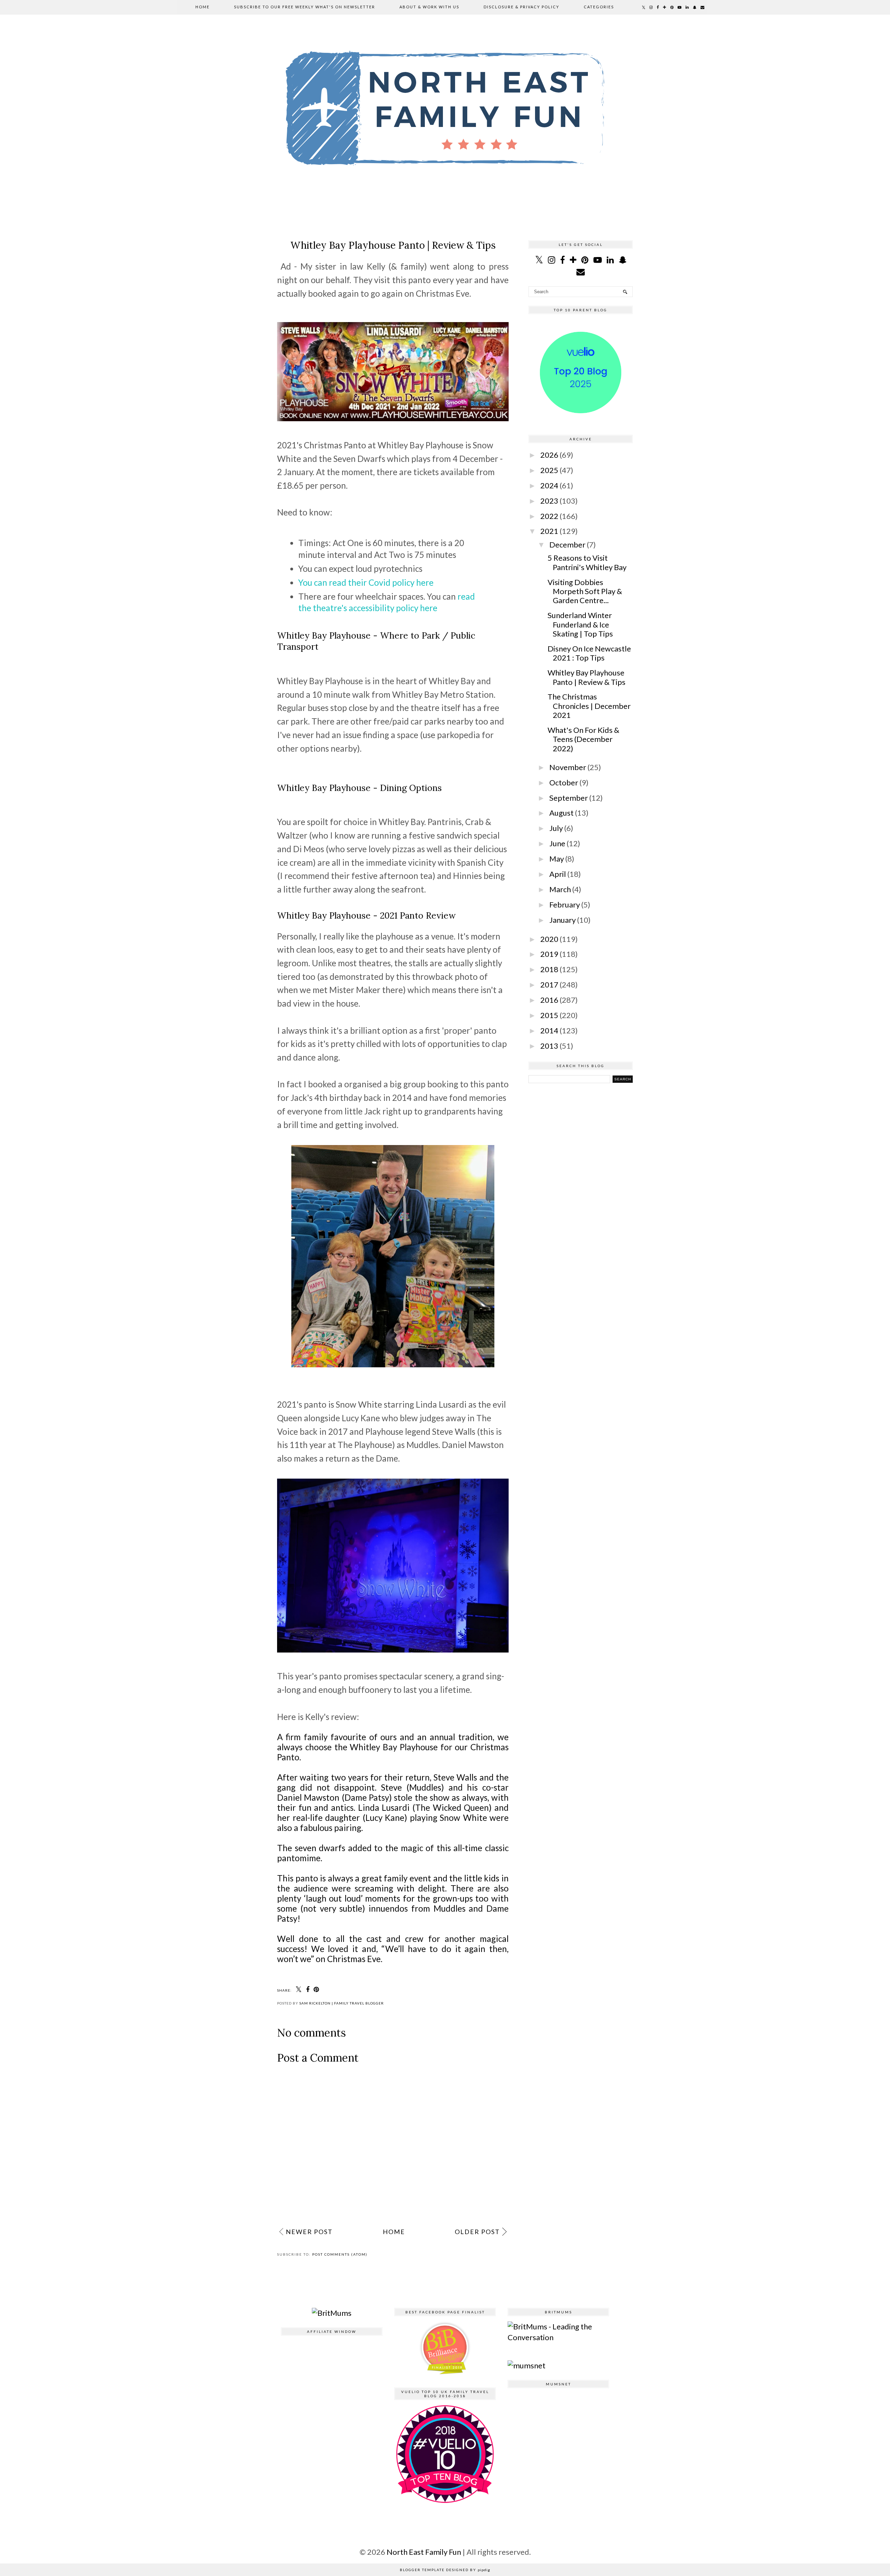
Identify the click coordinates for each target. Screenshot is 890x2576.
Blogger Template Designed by (445, 2570)
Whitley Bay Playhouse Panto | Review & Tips (586, 677)
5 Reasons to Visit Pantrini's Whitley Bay (587, 562)
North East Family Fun (424, 2552)
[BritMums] (332, 2313)
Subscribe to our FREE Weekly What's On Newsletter (305, 7)
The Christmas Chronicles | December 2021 (589, 706)
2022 (549, 516)
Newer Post (309, 2232)
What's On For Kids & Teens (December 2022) (583, 739)
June (557, 843)
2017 (549, 985)
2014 (549, 1030)
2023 (549, 501)
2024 (549, 485)
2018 (549, 969)
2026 (549, 455)
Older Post (477, 2232)
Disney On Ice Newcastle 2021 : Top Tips (589, 653)
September (569, 798)
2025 (549, 470)
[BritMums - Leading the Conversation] (558, 2337)
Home (203, 7)
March (560, 889)
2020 (549, 939)
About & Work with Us (429, 7)
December (567, 545)
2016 (549, 1000)
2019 (549, 954)
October (564, 782)
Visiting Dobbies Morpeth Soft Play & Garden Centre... (585, 591)
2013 (549, 1046)
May (557, 859)
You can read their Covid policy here (366, 582)
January (563, 920)
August (561, 813)
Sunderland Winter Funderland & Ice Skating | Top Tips (580, 624)
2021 (549, 531)
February (565, 905)
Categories (599, 7)
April (558, 874)
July (556, 828)
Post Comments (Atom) (340, 2254)
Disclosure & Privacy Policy (521, 7)
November (568, 767)
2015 (549, 1015)
